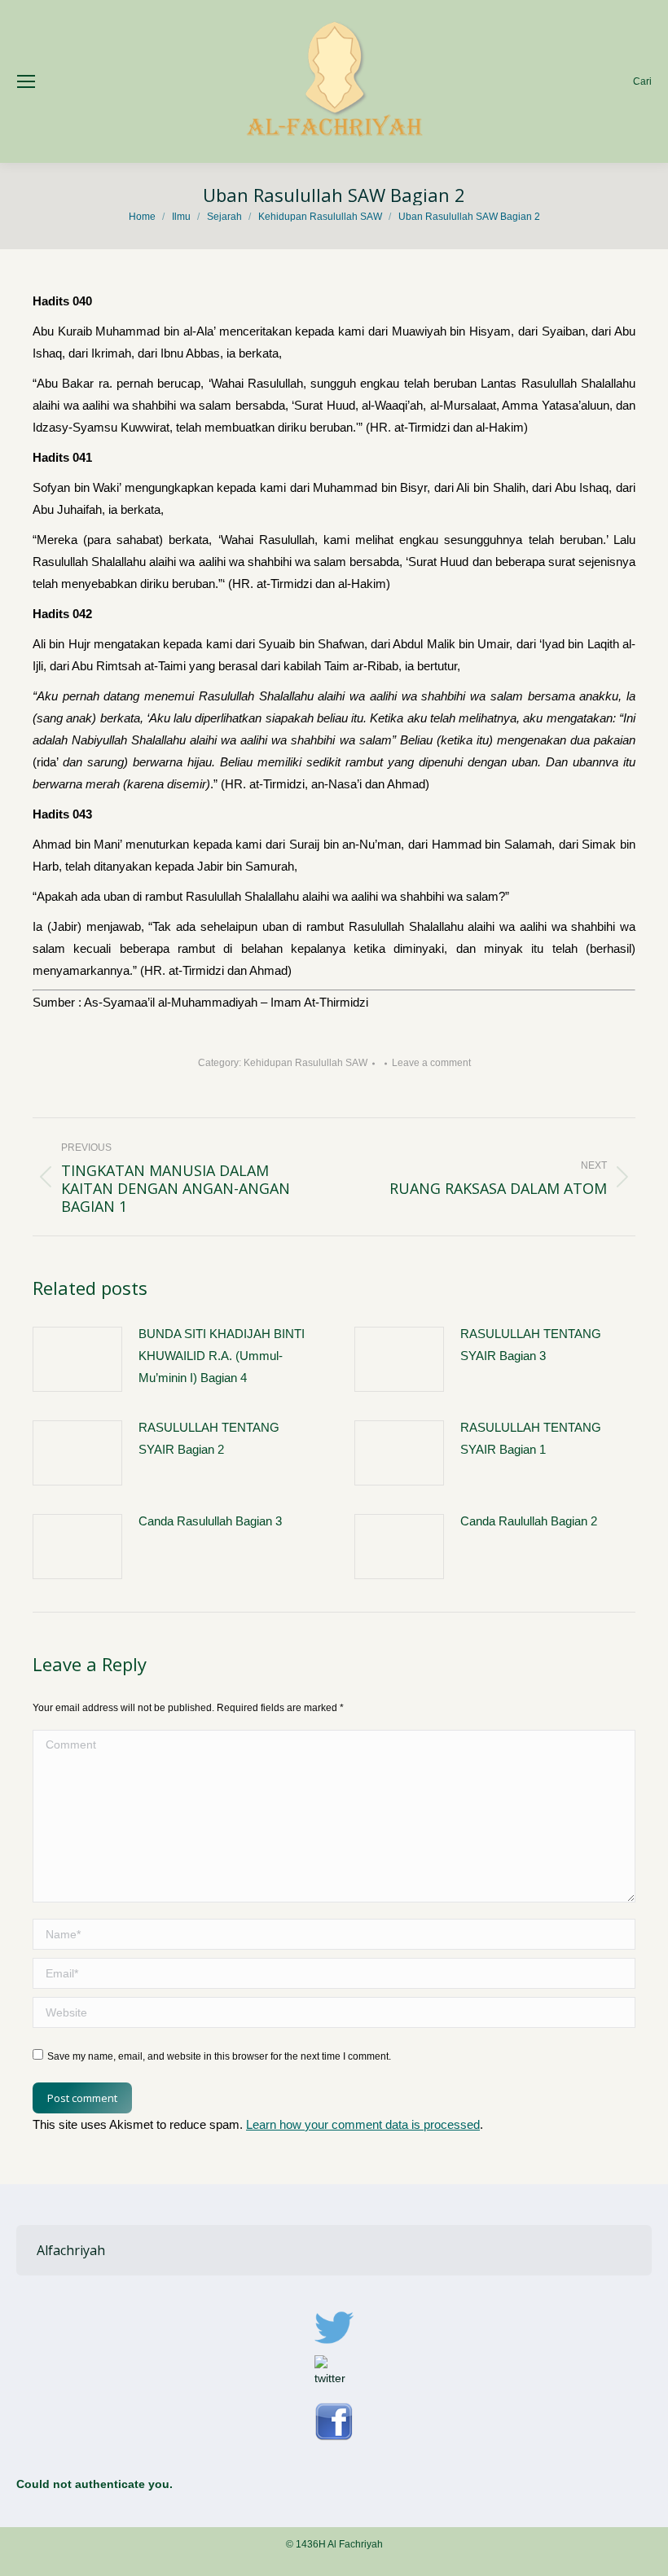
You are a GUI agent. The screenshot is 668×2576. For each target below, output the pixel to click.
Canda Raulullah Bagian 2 (529, 1521)
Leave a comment (431, 1063)
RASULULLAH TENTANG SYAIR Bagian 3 (531, 1345)
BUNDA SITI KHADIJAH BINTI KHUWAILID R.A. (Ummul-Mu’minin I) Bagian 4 (222, 1356)
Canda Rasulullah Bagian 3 (210, 1521)
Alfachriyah (71, 2250)
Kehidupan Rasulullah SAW (305, 1063)
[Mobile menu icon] (26, 81)
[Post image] (77, 1359)
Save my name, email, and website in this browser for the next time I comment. (219, 2056)
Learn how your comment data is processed (363, 2124)
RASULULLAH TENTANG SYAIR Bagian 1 (531, 1438)
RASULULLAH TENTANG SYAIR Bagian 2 (209, 1438)
